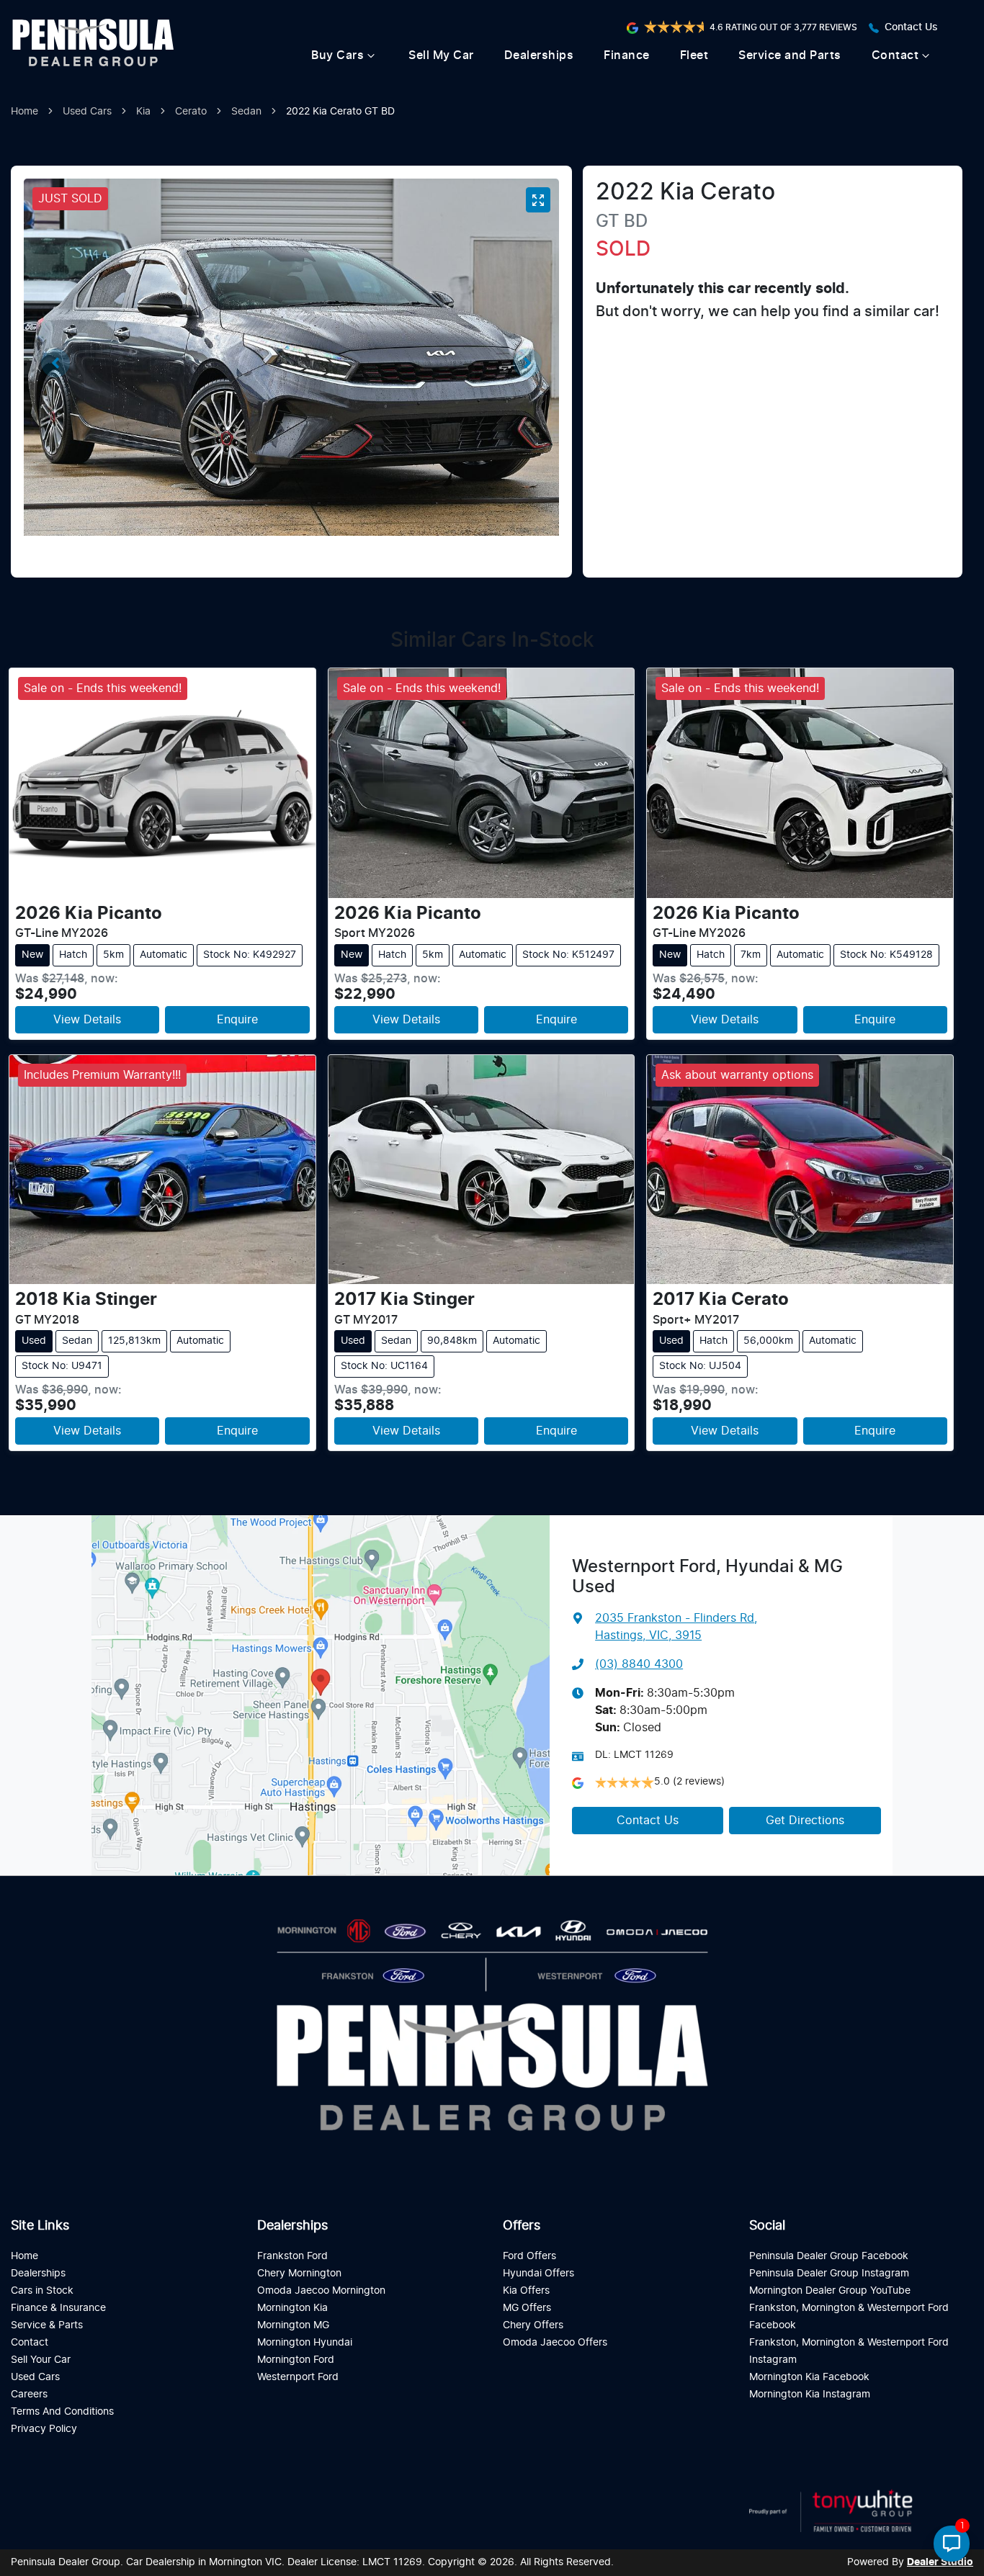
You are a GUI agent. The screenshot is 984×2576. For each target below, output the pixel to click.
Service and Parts (790, 55)
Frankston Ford (292, 2256)
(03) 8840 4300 (639, 1664)
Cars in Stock (42, 2290)
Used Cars (87, 112)
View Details (87, 1020)
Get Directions (805, 1821)
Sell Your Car (41, 2360)
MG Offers (527, 2308)
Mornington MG (293, 2325)
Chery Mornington (299, 2273)
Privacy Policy (44, 2429)
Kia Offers (526, 2290)
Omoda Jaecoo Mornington (321, 2290)
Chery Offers (533, 2325)
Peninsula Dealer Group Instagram (829, 2273)
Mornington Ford (296, 2360)
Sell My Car (441, 55)
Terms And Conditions (62, 2411)
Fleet (694, 55)
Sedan (246, 112)
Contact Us (911, 27)
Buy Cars (337, 55)
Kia (143, 112)
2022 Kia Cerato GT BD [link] (340, 112)
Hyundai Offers (538, 2273)
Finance (627, 55)
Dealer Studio (940, 2562)
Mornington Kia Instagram (810, 2394)
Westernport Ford (298, 2377)
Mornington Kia (292, 2308)
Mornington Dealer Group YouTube (830, 2290)
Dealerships (539, 55)
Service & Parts (47, 2325)
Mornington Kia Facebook (809, 2377)
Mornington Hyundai (305, 2342)
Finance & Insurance (58, 2308)
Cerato (191, 112)
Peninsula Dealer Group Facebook (829, 2256)
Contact (895, 55)
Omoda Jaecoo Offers (555, 2342)
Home (24, 112)
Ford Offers (529, 2256)
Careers (29, 2394)
